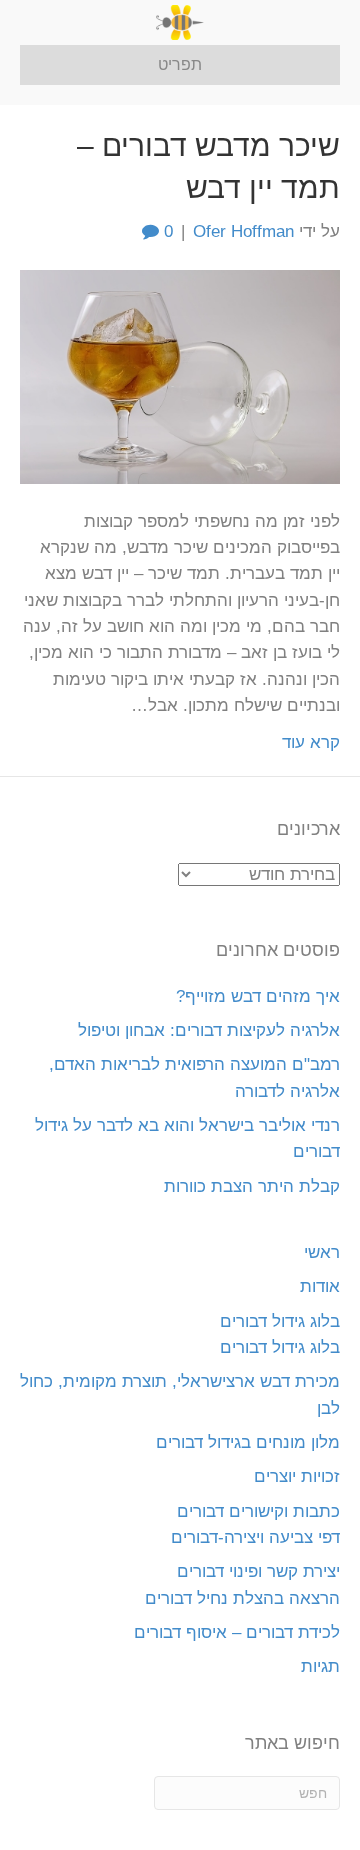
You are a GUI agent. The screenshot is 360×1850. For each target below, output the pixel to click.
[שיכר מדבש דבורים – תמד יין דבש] (180, 376)
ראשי (322, 1252)
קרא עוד (311, 742)
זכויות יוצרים (297, 1476)
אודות (320, 1286)
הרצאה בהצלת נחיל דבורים (242, 1598)
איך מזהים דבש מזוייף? (258, 996)
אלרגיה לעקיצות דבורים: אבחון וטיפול (209, 1030)
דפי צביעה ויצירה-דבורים (255, 1537)
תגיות (320, 1666)
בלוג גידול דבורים (280, 1321)
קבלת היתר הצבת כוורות (252, 1186)
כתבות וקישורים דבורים (258, 1511)
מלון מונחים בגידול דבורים (248, 1442)
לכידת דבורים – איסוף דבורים (237, 1632)
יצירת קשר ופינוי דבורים (258, 1571)
